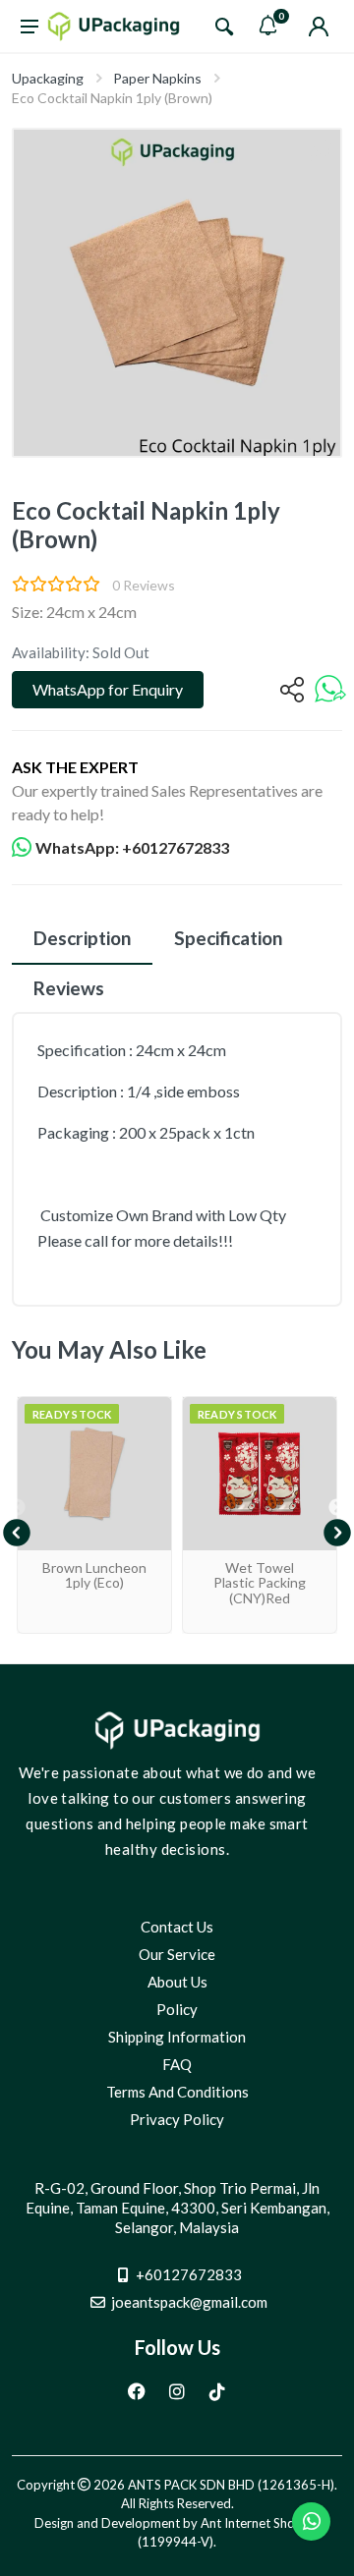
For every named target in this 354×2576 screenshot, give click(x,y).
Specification (228, 938)
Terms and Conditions (177, 2092)
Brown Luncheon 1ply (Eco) (94, 1575)
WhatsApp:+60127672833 (132, 847)
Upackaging (48, 78)
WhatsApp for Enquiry (108, 689)
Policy (177, 2009)
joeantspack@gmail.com (189, 2302)
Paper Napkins (157, 78)
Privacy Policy (177, 2119)
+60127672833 (189, 2274)
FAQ (177, 2064)
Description (82, 938)
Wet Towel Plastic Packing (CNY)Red (260, 1583)
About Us (177, 1982)
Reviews (69, 988)
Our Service (177, 1954)
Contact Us (177, 1927)
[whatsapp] (330, 690)
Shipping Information (177, 2037)
